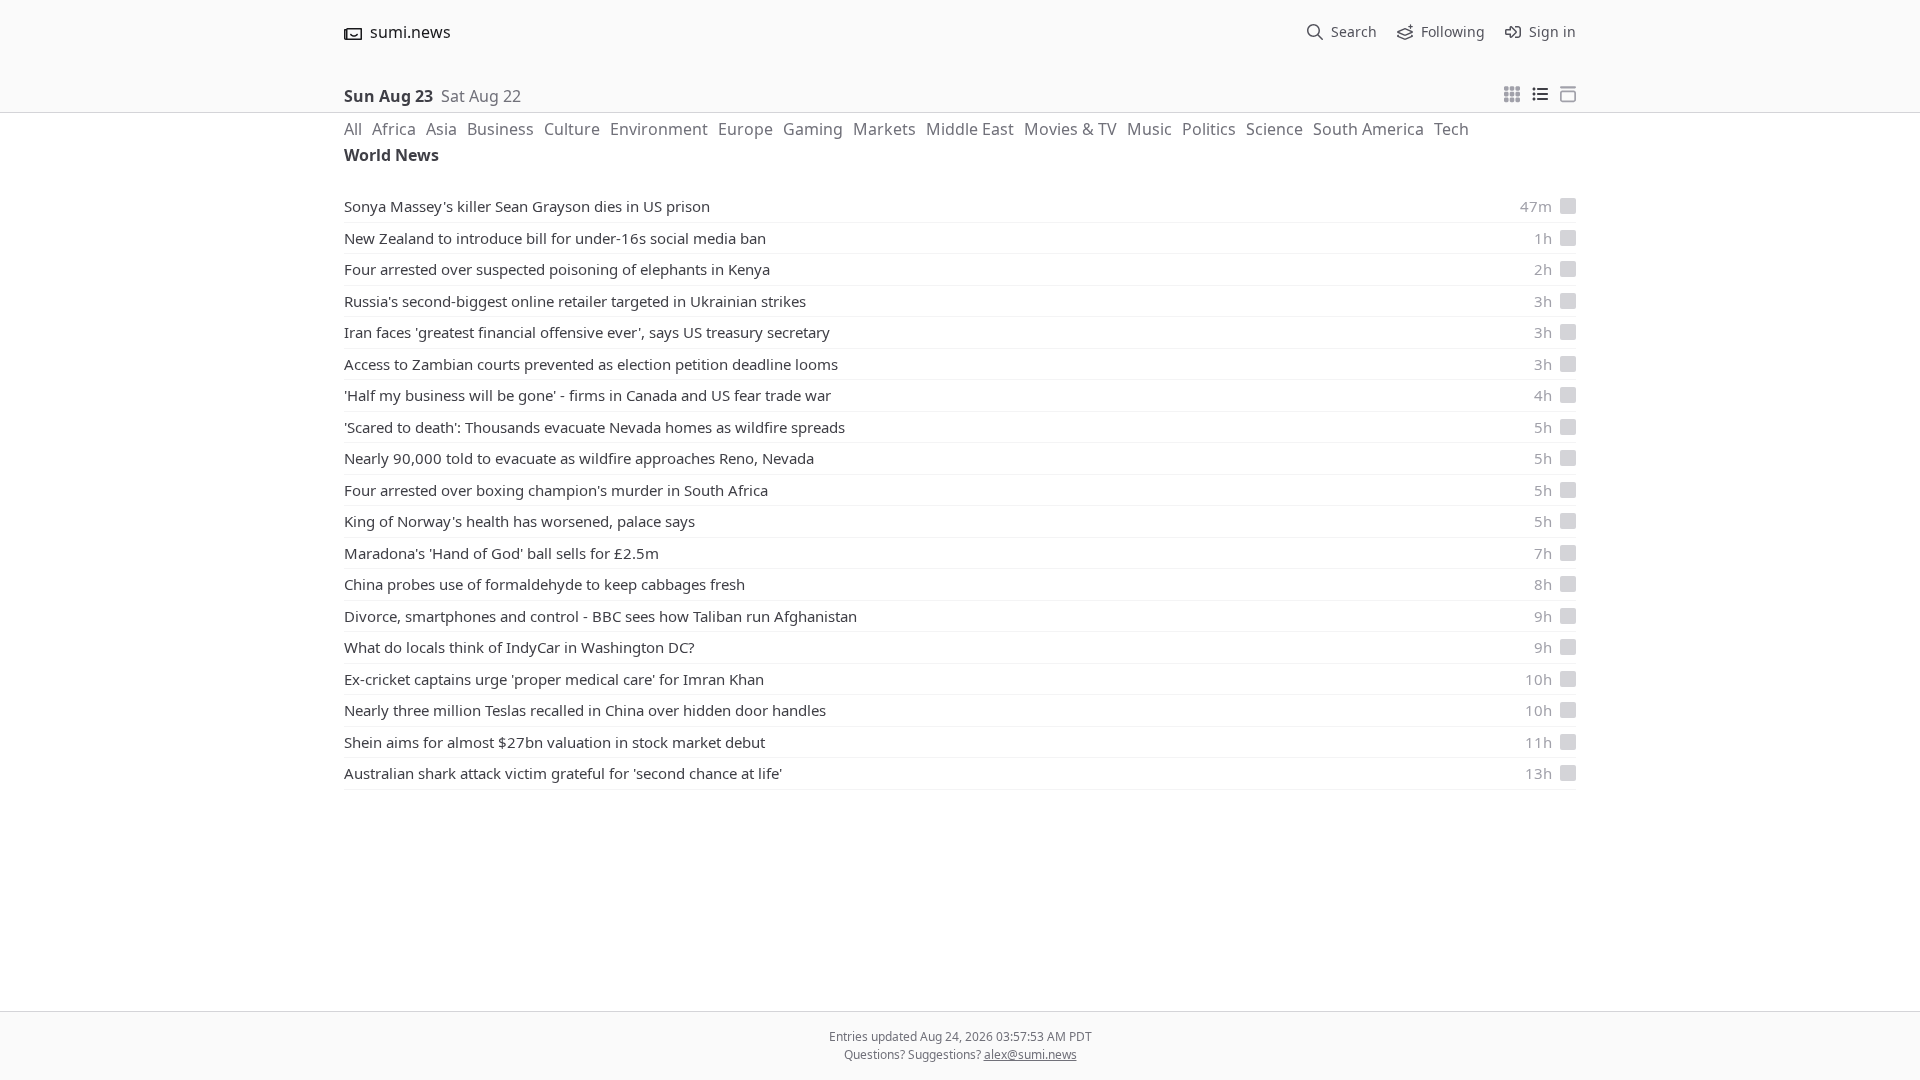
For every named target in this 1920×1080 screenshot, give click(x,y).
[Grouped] (1512, 92)
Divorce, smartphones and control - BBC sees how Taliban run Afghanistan (600, 616)
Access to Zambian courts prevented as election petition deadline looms (591, 364)
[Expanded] (1568, 92)
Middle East (970, 129)
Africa (394, 129)
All (353, 129)
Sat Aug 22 (481, 96)
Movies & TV (1070, 129)
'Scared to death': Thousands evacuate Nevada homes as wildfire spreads (594, 427)
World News (391, 155)
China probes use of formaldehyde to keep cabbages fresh (544, 584)
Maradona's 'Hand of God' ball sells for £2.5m (501, 553)
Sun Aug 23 (388, 96)
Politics (1209, 129)
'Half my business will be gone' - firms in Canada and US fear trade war (587, 395)
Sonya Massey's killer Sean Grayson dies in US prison (527, 206)
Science (1274, 129)
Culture (572, 129)
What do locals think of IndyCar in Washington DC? (519, 647)
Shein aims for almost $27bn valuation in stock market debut (554, 742)
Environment (659, 129)
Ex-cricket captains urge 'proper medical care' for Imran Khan (554, 679)
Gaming (813, 129)
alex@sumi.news (1030, 1054)
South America (1368, 129)
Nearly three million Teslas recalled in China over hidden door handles (585, 710)
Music (1149, 129)
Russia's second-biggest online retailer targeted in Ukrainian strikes (575, 301)
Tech (1451, 129)
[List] (1540, 92)
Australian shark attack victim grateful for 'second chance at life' (563, 773)
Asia (441, 129)
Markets (884, 129)
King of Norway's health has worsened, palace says (519, 521)
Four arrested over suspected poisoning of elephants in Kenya (557, 269)
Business (500, 129)
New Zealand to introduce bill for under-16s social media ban (555, 238)
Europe (745, 129)
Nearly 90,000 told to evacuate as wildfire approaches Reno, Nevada (579, 458)
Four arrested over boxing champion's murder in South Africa (556, 490)
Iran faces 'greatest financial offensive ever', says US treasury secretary (587, 332)
